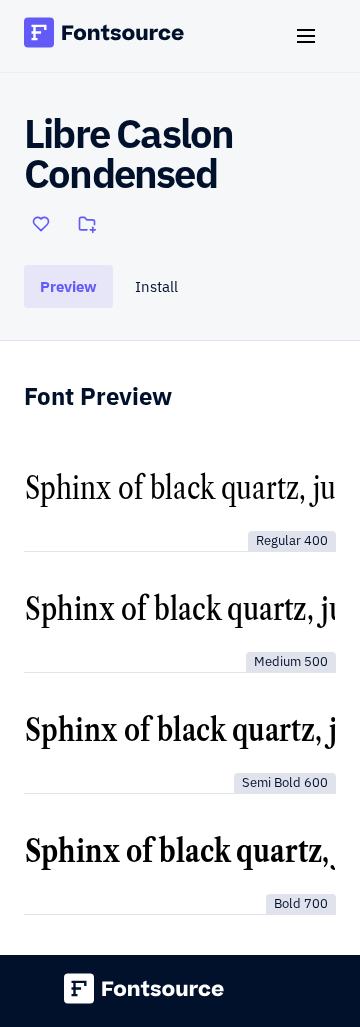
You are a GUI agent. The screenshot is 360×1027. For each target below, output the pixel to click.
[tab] (68, 286)
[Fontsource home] (104, 35)
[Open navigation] (314, 36)
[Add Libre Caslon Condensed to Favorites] (41, 224)
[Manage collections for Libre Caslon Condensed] (87, 224)
